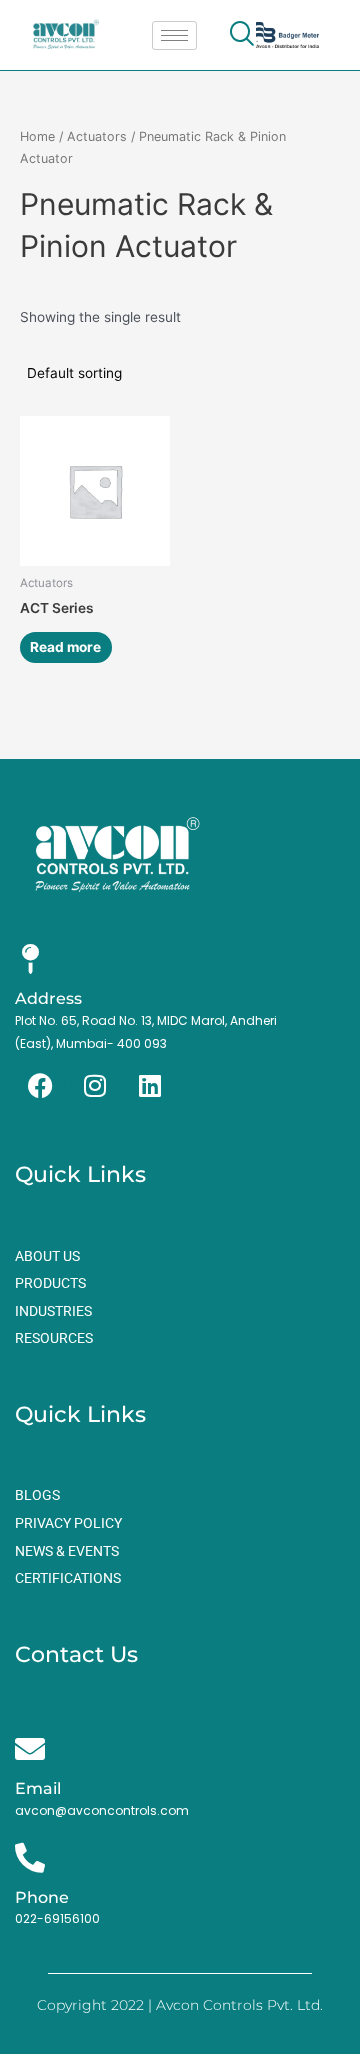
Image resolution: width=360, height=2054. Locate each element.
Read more (65, 647)
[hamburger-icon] (174, 35)
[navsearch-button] (242, 35)
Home (37, 136)
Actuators (97, 136)
